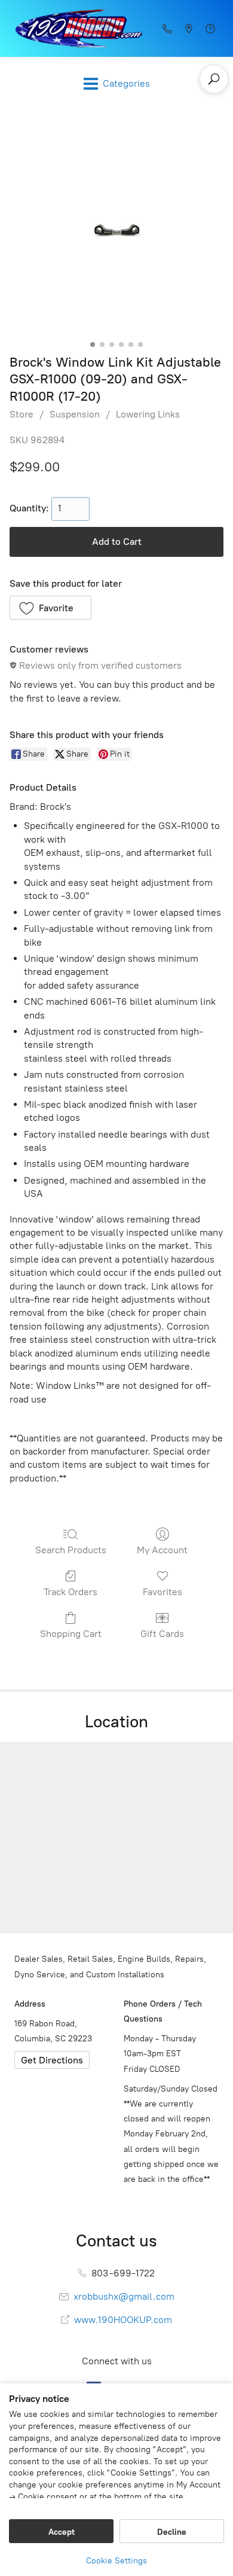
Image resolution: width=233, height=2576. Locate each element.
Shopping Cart (71, 1634)
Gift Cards (162, 1634)
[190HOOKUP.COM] (75, 28)
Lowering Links (148, 414)
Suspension (75, 414)
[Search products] (214, 79)
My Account (162, 1550)
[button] (50, 608)
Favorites (163, 1592)
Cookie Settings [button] (116, 2561)
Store (22, 414)
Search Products (71, 1550)
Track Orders (70, 1592)
